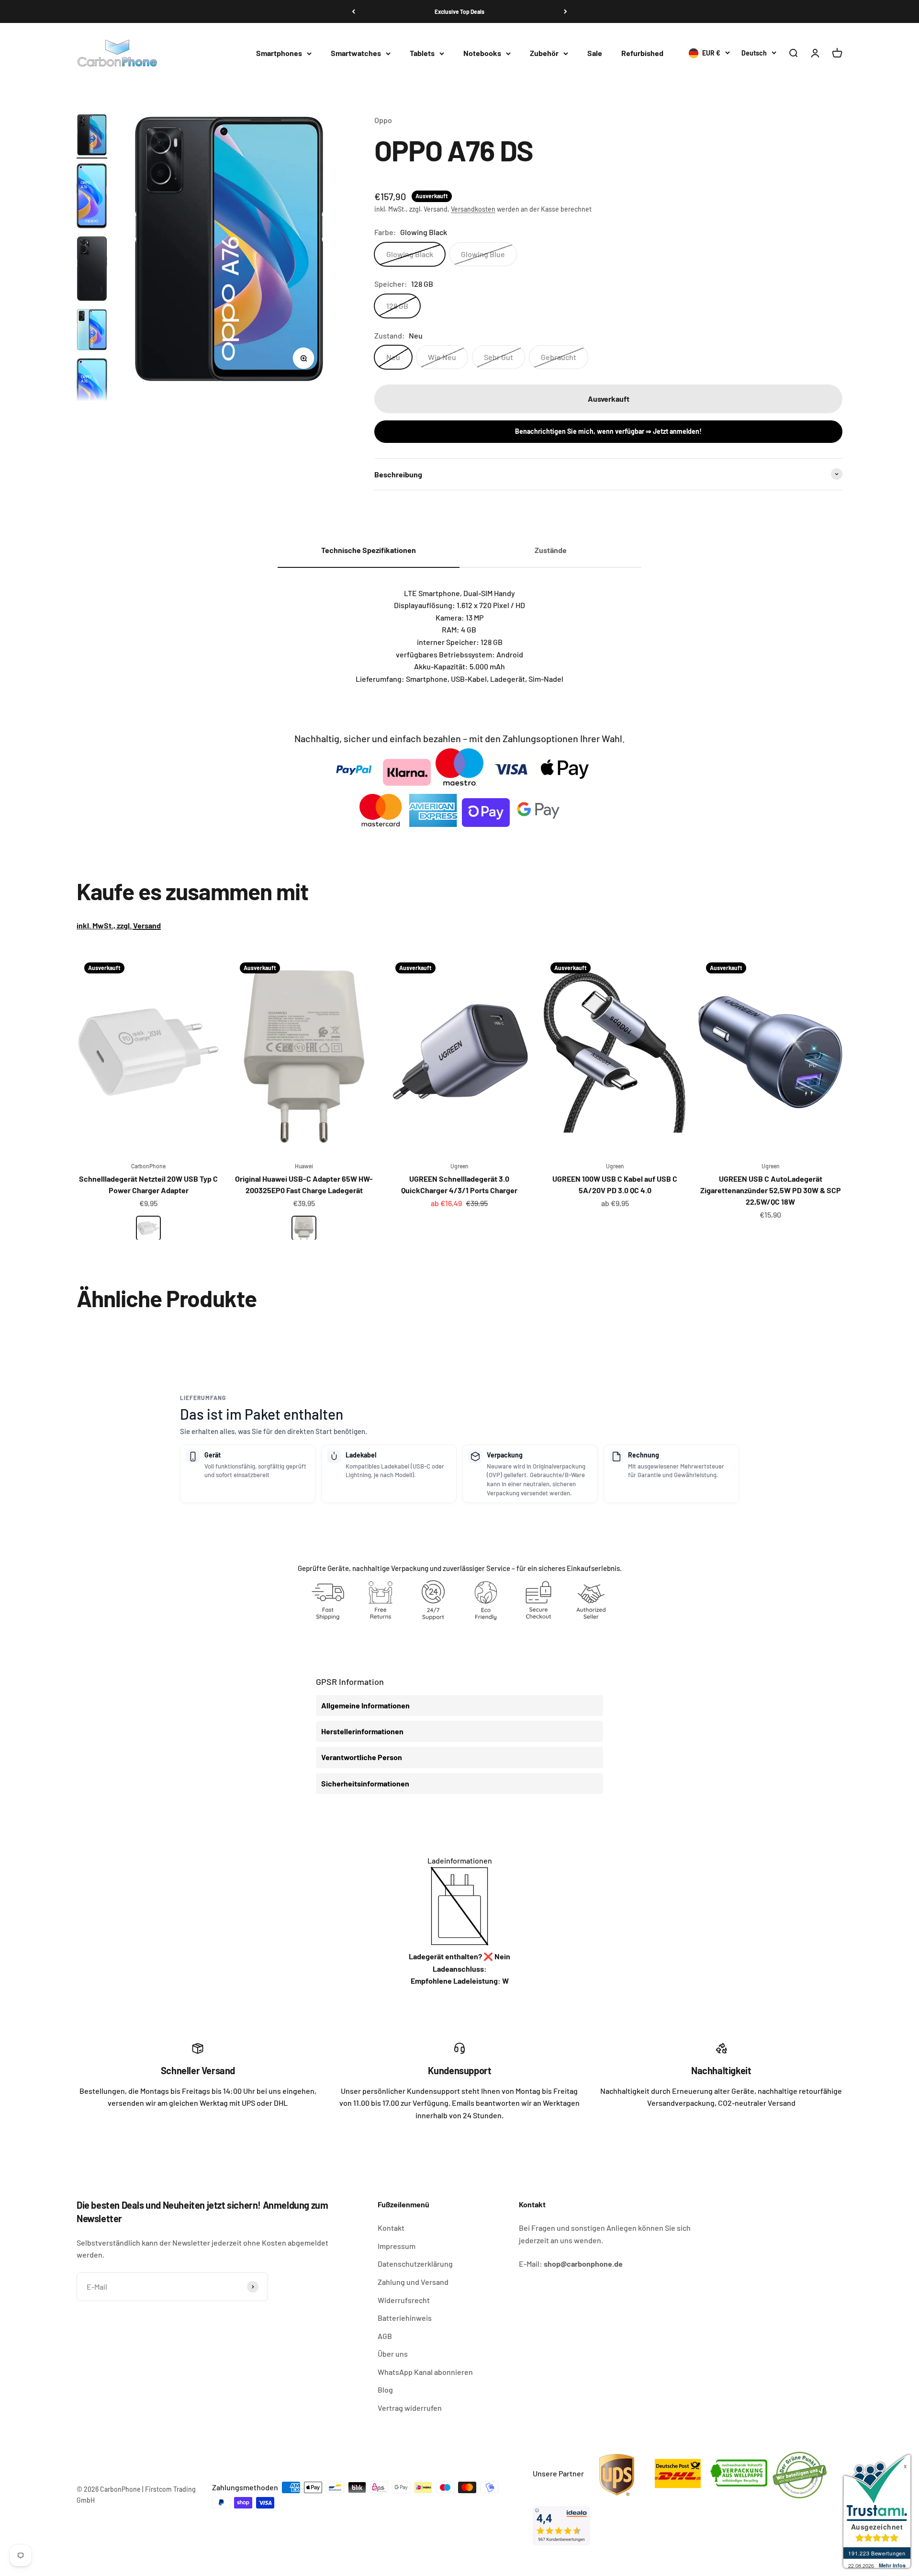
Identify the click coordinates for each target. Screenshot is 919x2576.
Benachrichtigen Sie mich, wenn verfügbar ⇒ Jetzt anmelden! (608, 431)
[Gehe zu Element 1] (92, 136)
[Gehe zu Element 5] (92, 393)
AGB (385, 2336)
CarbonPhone (148, 1166)
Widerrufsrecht (404, 2300)
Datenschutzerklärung (415, 2264)
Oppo (383, 120)
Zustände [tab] (551, 550)
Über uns (393, 2354)
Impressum (397, 2246)
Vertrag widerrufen (410, 2408)
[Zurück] (353, 11)
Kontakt (391, 2228)
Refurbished (642, 53)
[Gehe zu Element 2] (92, 197)
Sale (595, 53)
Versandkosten (473, 209)
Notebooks (482, 53)
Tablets (422, 53)
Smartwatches (356, 53)
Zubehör (544, 53)
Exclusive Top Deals (459, 11)
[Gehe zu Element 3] (92, 270)
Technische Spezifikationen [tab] (369, 550)
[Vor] (566, 11)
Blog (385, 2390)
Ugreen (459, 1166)
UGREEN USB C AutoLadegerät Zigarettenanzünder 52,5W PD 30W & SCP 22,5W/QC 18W (771, 1190)
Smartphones (279, 53)
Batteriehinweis (405, 2318)
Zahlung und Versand (413, 2282)
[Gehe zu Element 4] (92, 331)
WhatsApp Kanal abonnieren (425, 2372)
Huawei (304, 1166)
